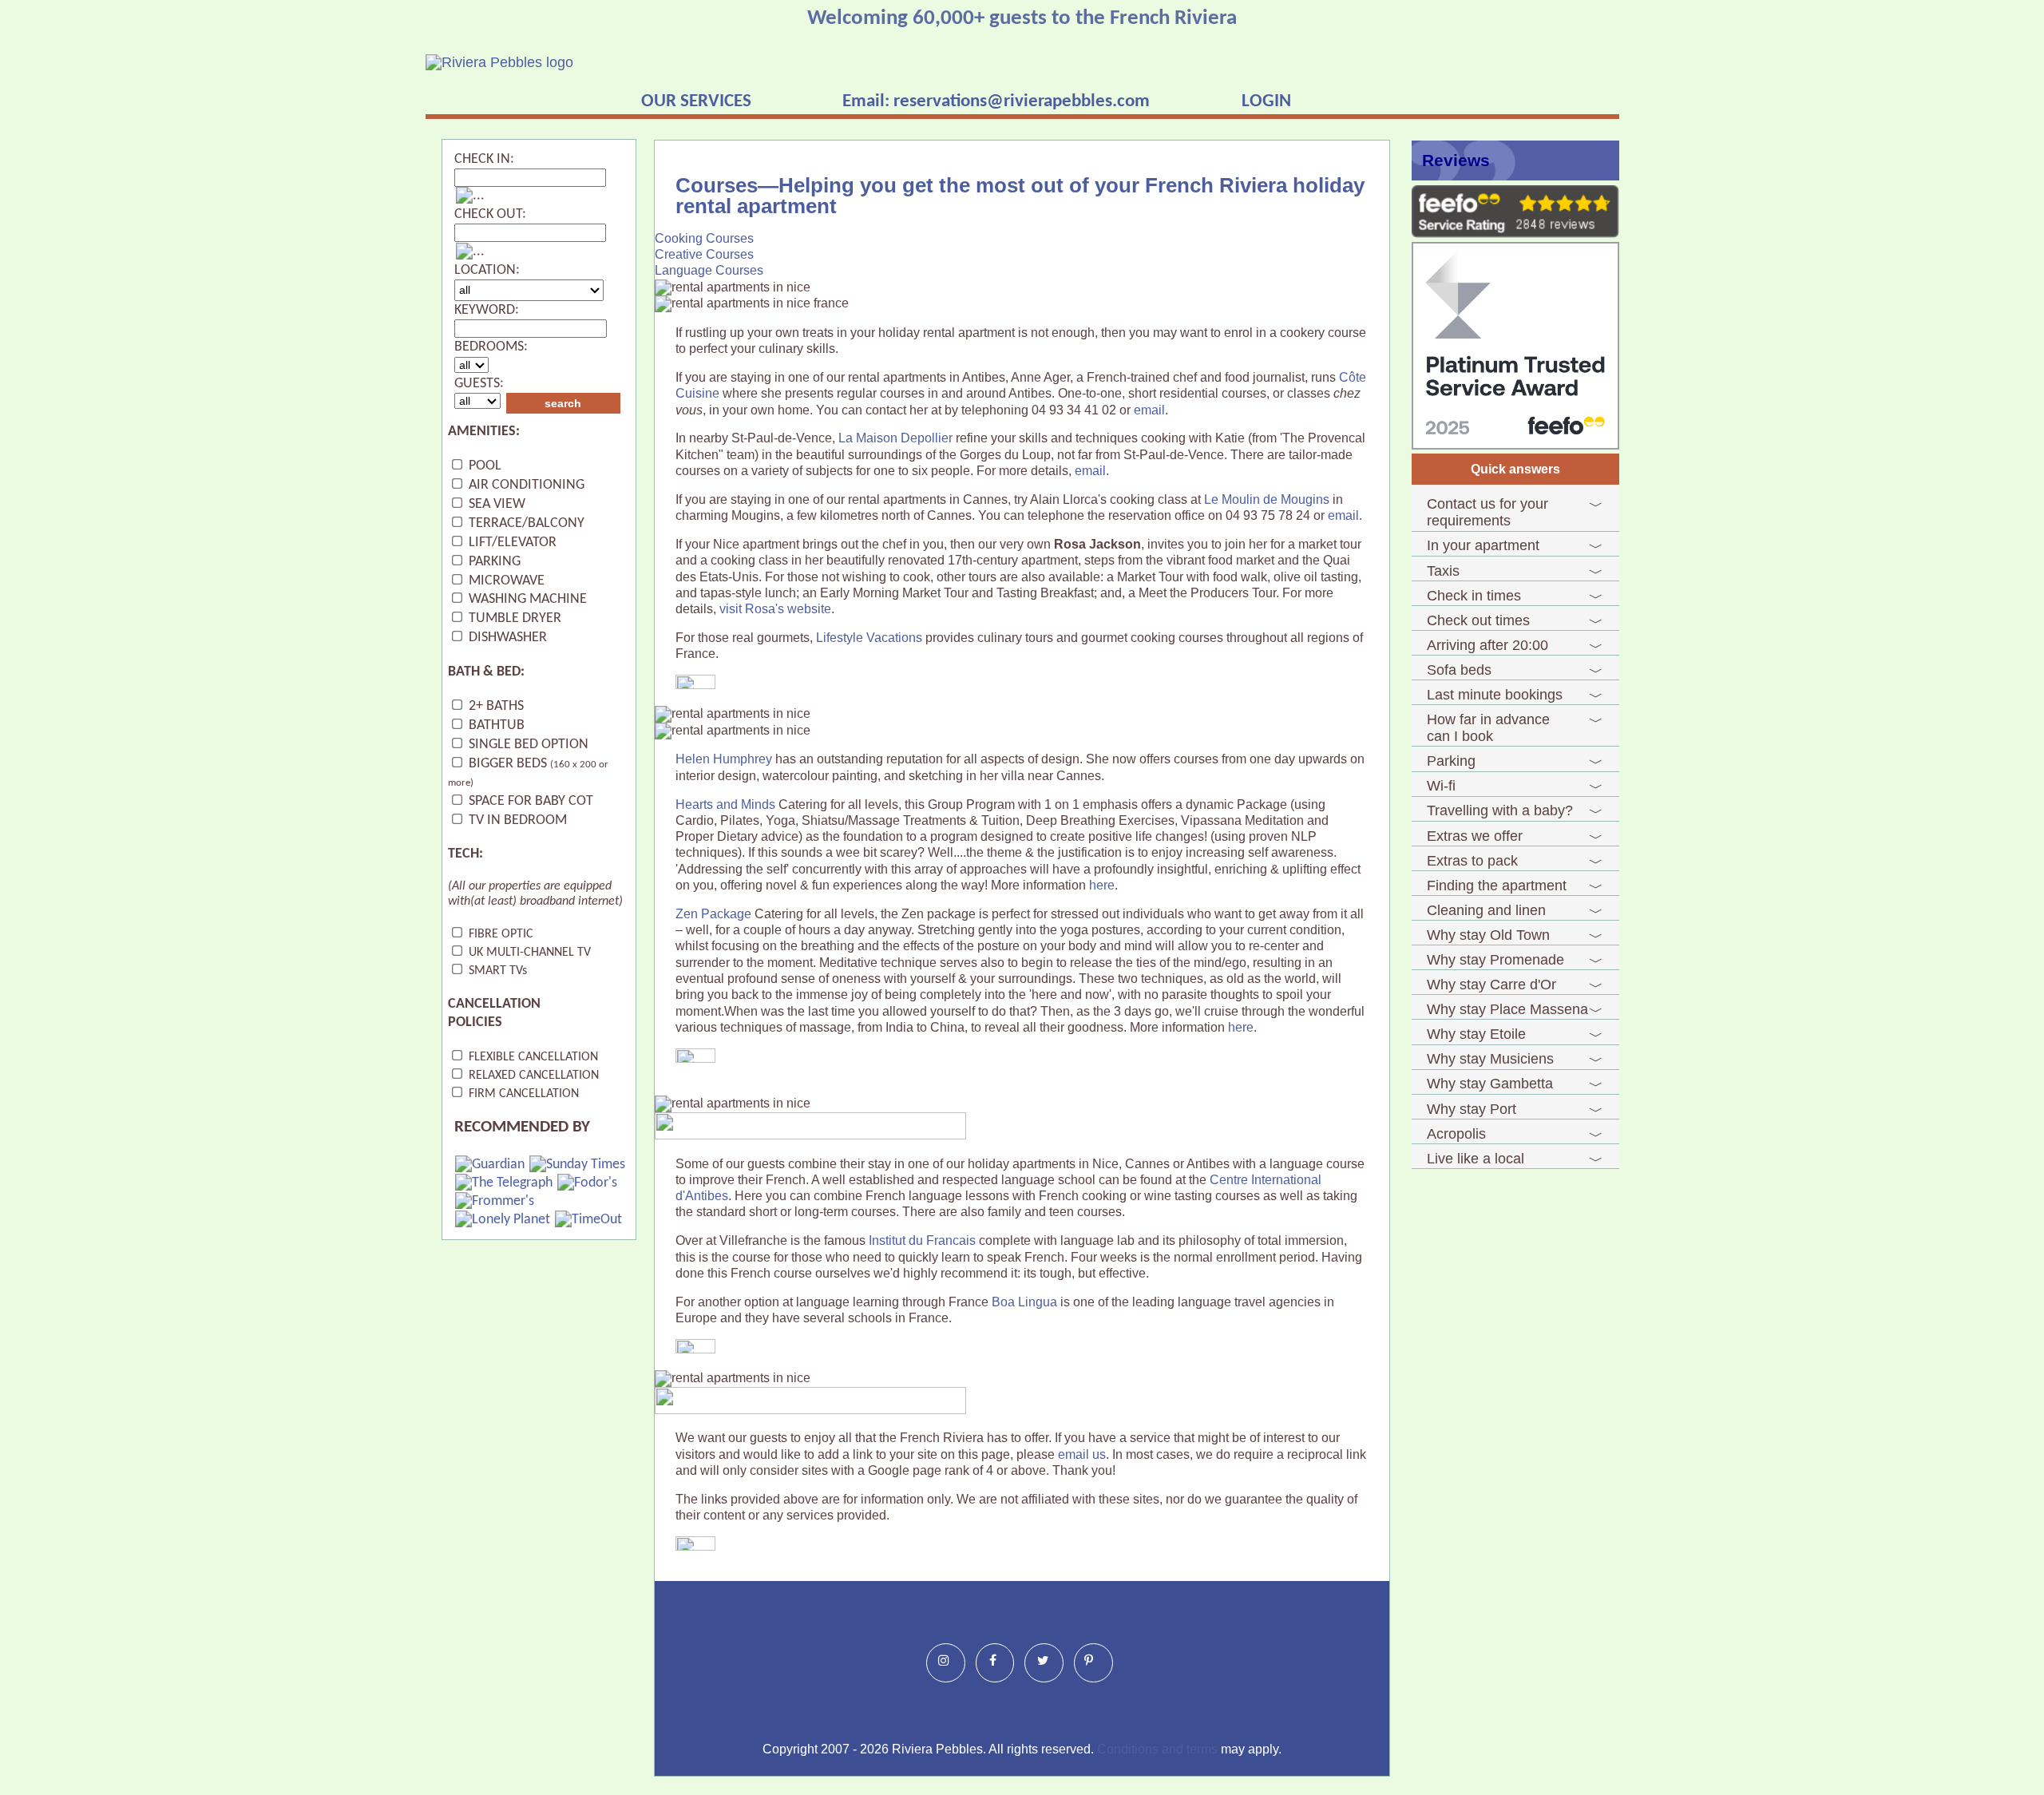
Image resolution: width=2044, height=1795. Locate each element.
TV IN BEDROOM (516, 820)
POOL (483, 466)
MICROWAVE (505, 581)
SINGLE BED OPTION (527, 745)
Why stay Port (1472, 1109)
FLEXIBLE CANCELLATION (532, 1057)
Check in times (1474, 596)
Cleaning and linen (1486, 910)
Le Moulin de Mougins (1267, 499)
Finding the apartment (1497, 886)
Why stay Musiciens (1490, 1059)
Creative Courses (704, 254)
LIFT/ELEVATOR (511, 543)
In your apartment (1483, 545)
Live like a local (1476, 1159)
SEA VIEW (495, 504)
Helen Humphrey (724, 759)
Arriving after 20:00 (1487, 645)
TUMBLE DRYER (513, 618)
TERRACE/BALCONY (525, 523)
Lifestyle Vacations (869, 638)
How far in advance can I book (1488, 728)
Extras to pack (1472, 861)
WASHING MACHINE (526, 599)
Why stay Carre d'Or (1491, 985)
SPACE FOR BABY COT (529, 801)
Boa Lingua (1024, 1302)
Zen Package (713, 914)
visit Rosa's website (775, 609)
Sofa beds (1459, 670)
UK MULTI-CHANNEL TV (528, 953)
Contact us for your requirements (1487, 512)
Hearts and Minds (725, 804)
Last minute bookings (1495, 695)
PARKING (493, 562)
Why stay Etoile (1476, 1034)
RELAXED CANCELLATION (532, 1076)
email (1149, 410)
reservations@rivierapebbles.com (1022, 101)
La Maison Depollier (895, 438)
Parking (1451, 761)
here (1102, 885)
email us (1082, 1454)
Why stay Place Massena (1507, 1009)
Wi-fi (1441, 786)
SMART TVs (496, 971)
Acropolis (1456, 1134)
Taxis (1443, 571)
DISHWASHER (506, 638)
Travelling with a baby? (1500, 810)
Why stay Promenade (1495, 960)
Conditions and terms (1157, 1749)
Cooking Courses (704, 238)
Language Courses (709, 270)
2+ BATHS (495, 706)
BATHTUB (495, 725)
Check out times (1478, 620)
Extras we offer (1475, 836)
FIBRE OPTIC (499, 934)
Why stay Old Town (1488, 935)
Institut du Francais (922, 1240)
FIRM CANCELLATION (522, 1094)
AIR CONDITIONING (525, 485)
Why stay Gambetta (1490, 1084)
